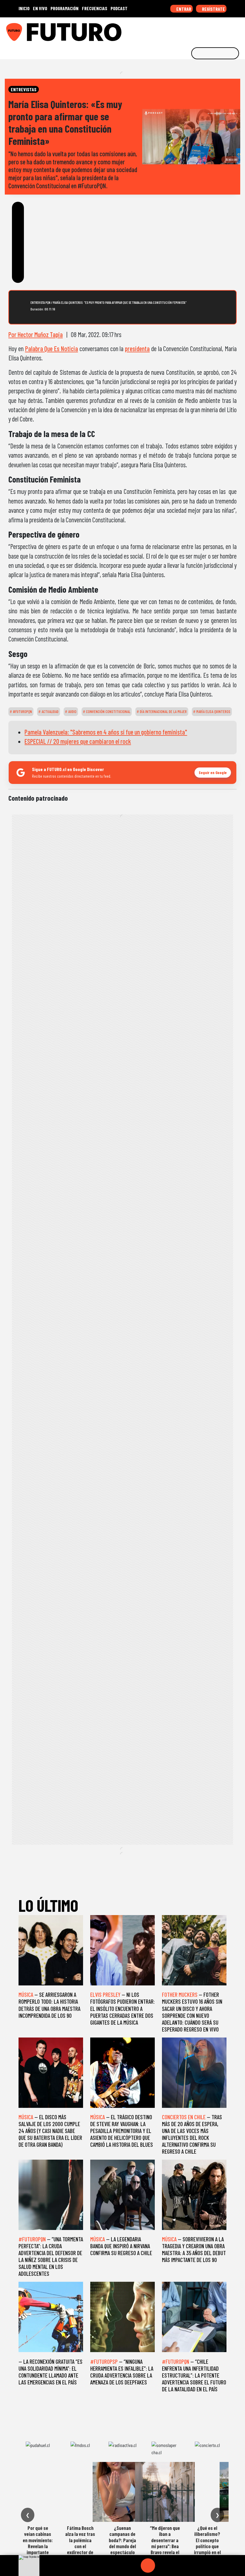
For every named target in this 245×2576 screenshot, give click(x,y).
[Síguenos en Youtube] (220, 30)
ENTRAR (183, 9)
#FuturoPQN (22, 711)
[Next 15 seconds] (162, 2566)
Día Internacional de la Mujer (163, 711)
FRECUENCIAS (95, 8)
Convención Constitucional (108, 711)
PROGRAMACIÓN (65, 8)
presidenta (137, 348)
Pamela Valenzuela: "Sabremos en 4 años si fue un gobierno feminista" (106, 732)
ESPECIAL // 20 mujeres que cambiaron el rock (78, 741)
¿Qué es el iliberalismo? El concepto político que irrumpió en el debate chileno (207, 2543)
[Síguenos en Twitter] (211, 30)
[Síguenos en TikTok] (192, 30)
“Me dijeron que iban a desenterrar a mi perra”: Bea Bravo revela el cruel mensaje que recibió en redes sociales (165, 2549)
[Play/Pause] (148, 2566)
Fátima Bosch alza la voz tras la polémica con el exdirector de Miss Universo (80, 2543)
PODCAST (119, 8)
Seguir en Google (213, 772)
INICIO (24, 8)
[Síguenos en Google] (174, 30)
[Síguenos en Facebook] (202, 30)
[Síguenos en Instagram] (183, 30)
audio (72, 711)
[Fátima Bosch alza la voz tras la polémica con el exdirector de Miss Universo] (80, 2492)
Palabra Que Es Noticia (52, 348)
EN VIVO (40, 8)
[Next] (177, 2566)
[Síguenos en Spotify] (229, 30)
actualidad (50, 711)
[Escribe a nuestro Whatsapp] (239, 30)
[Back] (119, 2566)
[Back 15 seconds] (134, 2566)
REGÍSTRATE (213, 9)
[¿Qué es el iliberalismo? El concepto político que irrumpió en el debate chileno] (207, 2492)
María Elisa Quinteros (213, 711)
